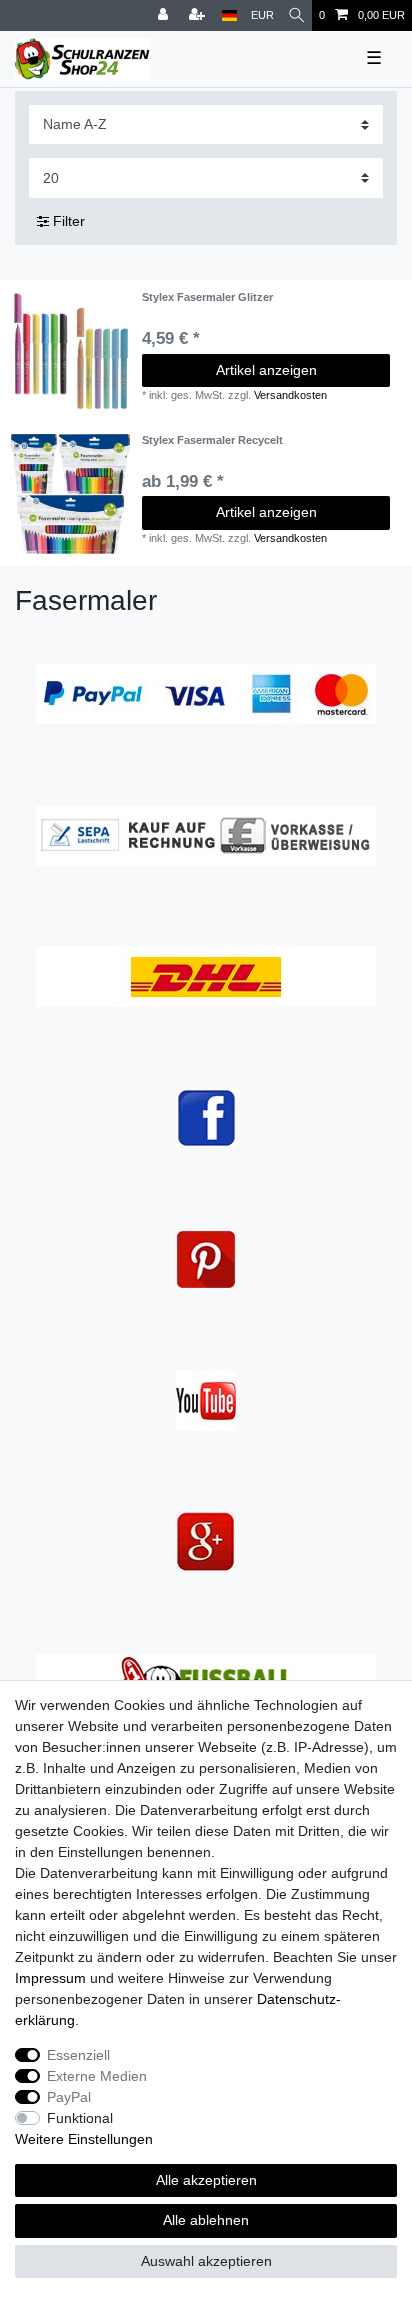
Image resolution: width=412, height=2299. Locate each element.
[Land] (229, 15)
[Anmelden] (165, 15)
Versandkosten (290, 395)
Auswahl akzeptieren (206, 2261)
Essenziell (78, 2055)
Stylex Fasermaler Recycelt (212, 440)
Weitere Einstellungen (84, 2139)
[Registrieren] (199, 15)
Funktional (80, 2118)
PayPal (69, 2097)
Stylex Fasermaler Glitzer (207, 297)
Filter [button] (69, 221)
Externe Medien (97, 2076)
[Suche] (296, 15)
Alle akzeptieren (206, 2180)
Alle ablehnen (206, 2220)
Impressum (50, 1978)
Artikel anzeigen (266, 370)
